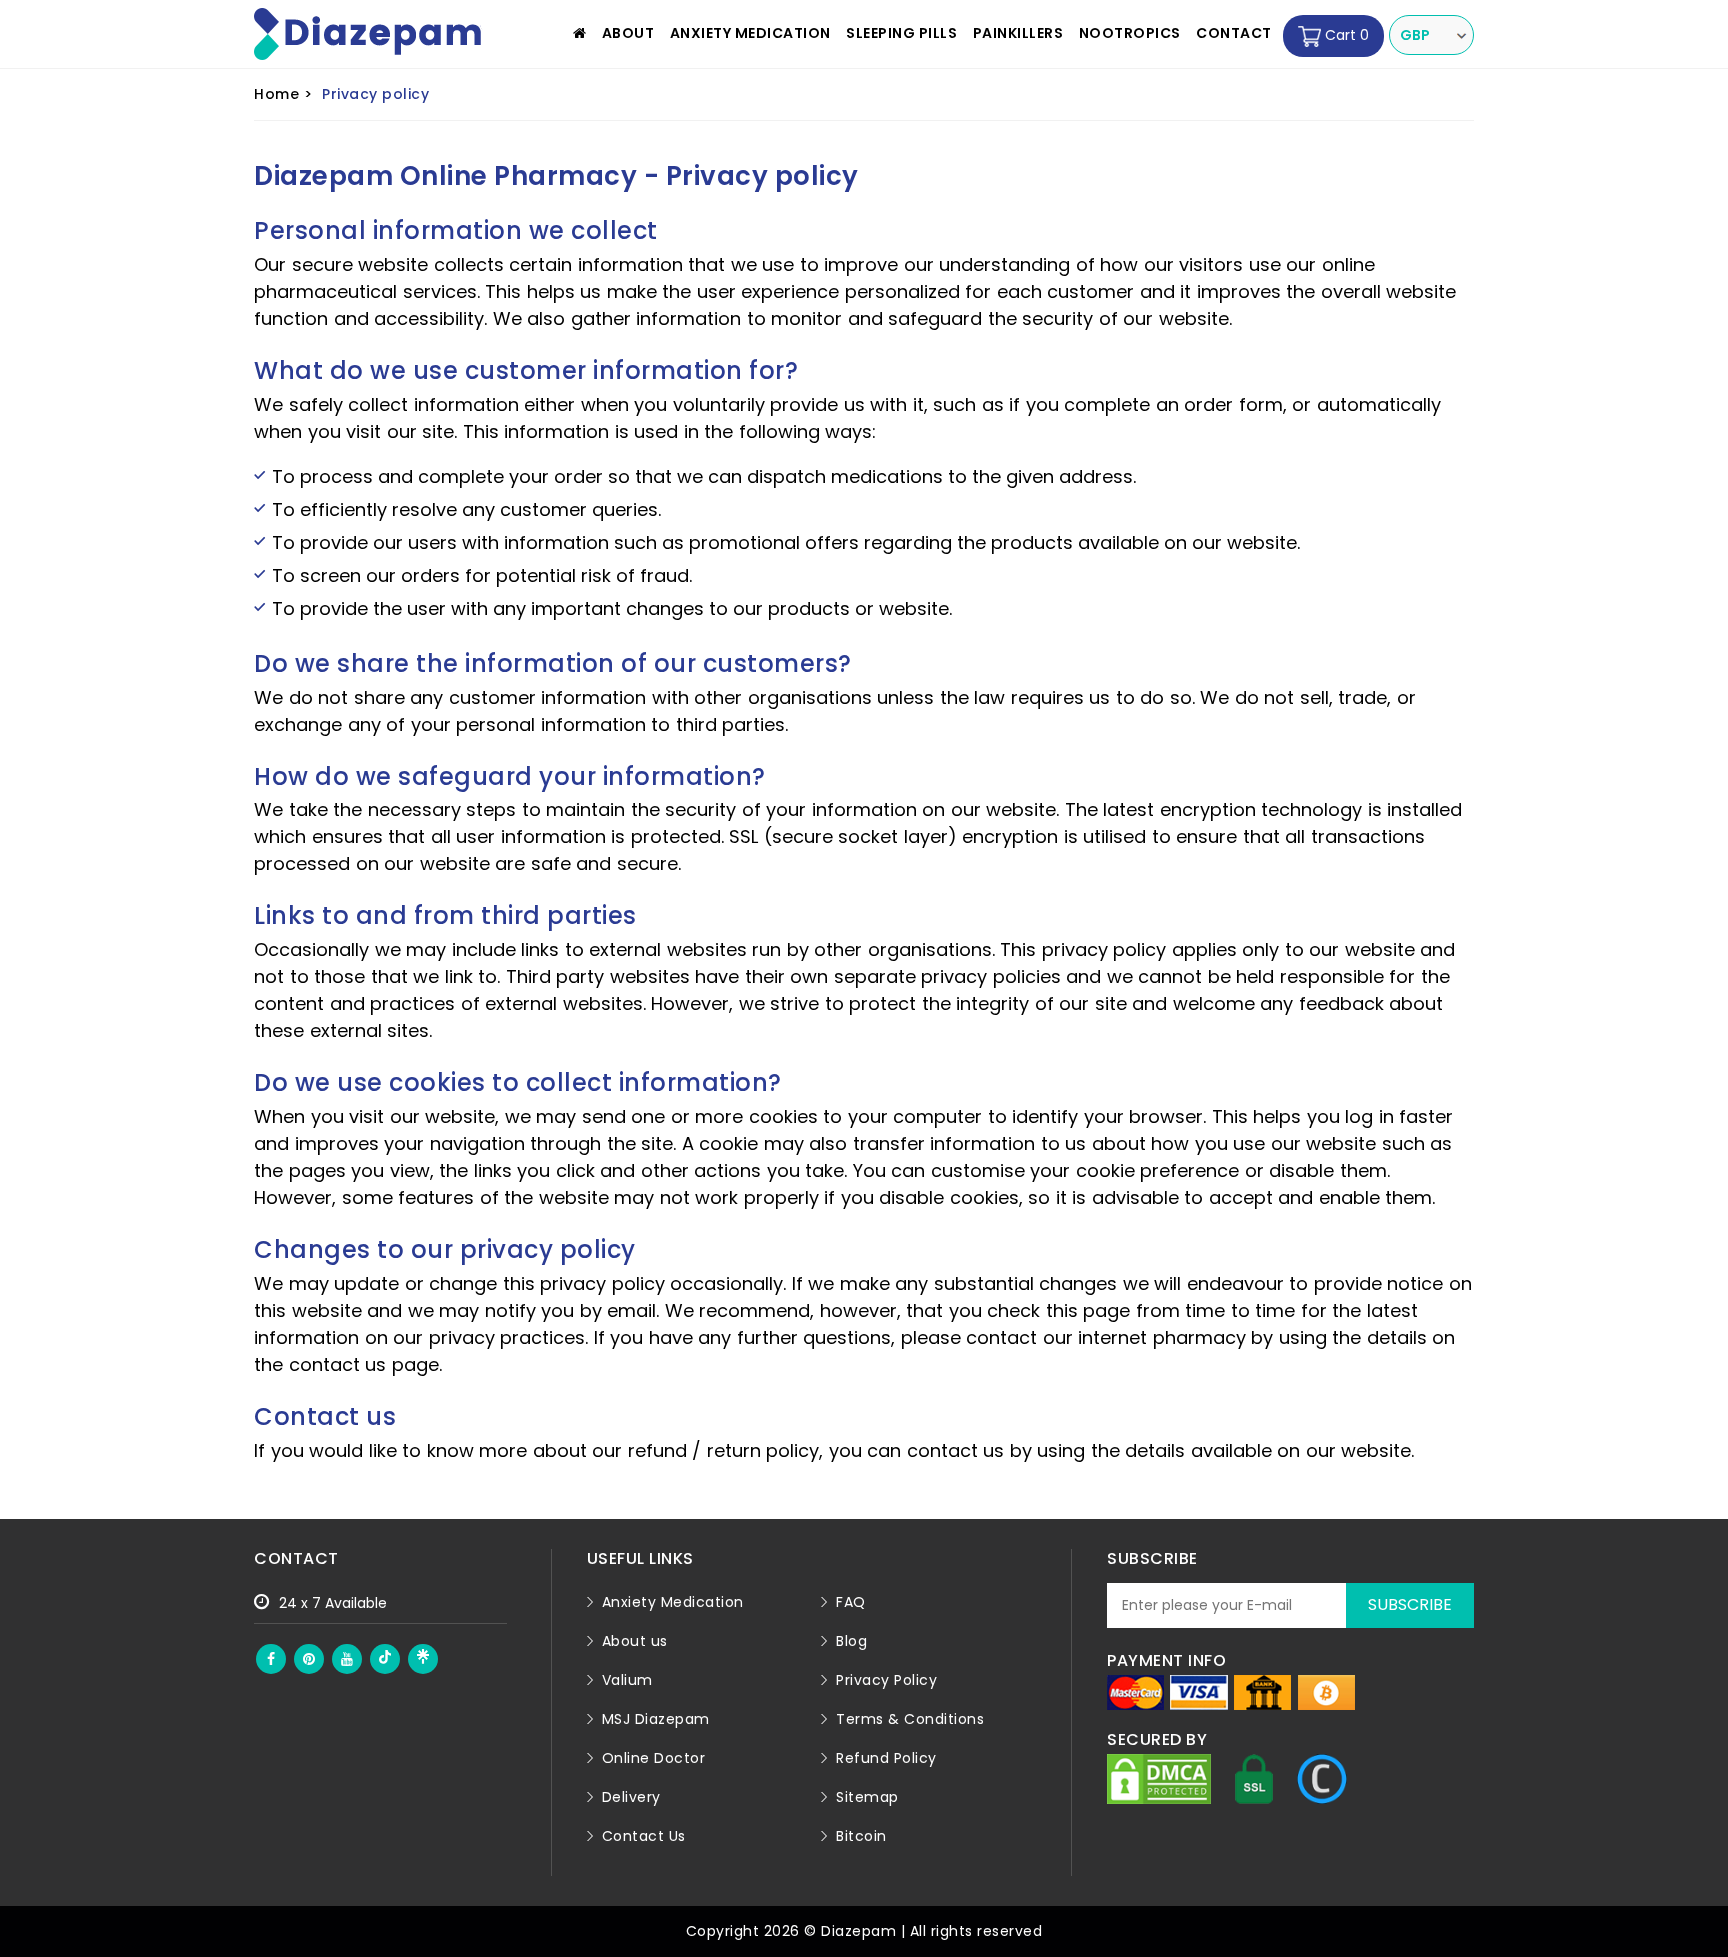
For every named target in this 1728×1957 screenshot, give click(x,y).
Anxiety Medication (750, 33)
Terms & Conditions (910, 1719)
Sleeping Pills (901, 33)
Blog (851, 1641)
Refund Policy (886, 1758)
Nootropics (1130, 33)
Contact (1234, 33)
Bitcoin (861, 1836)
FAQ (851, 1602)
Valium (627, 1680)
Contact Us (644, 1836)
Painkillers (1018, 33)
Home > (283, 94)
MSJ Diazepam (656, 1719)
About (628, 33)
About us (635, 1641)
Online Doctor (654, 1758)
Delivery (631, 1797)
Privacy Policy (886, 1680)
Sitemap (867, 1797)
